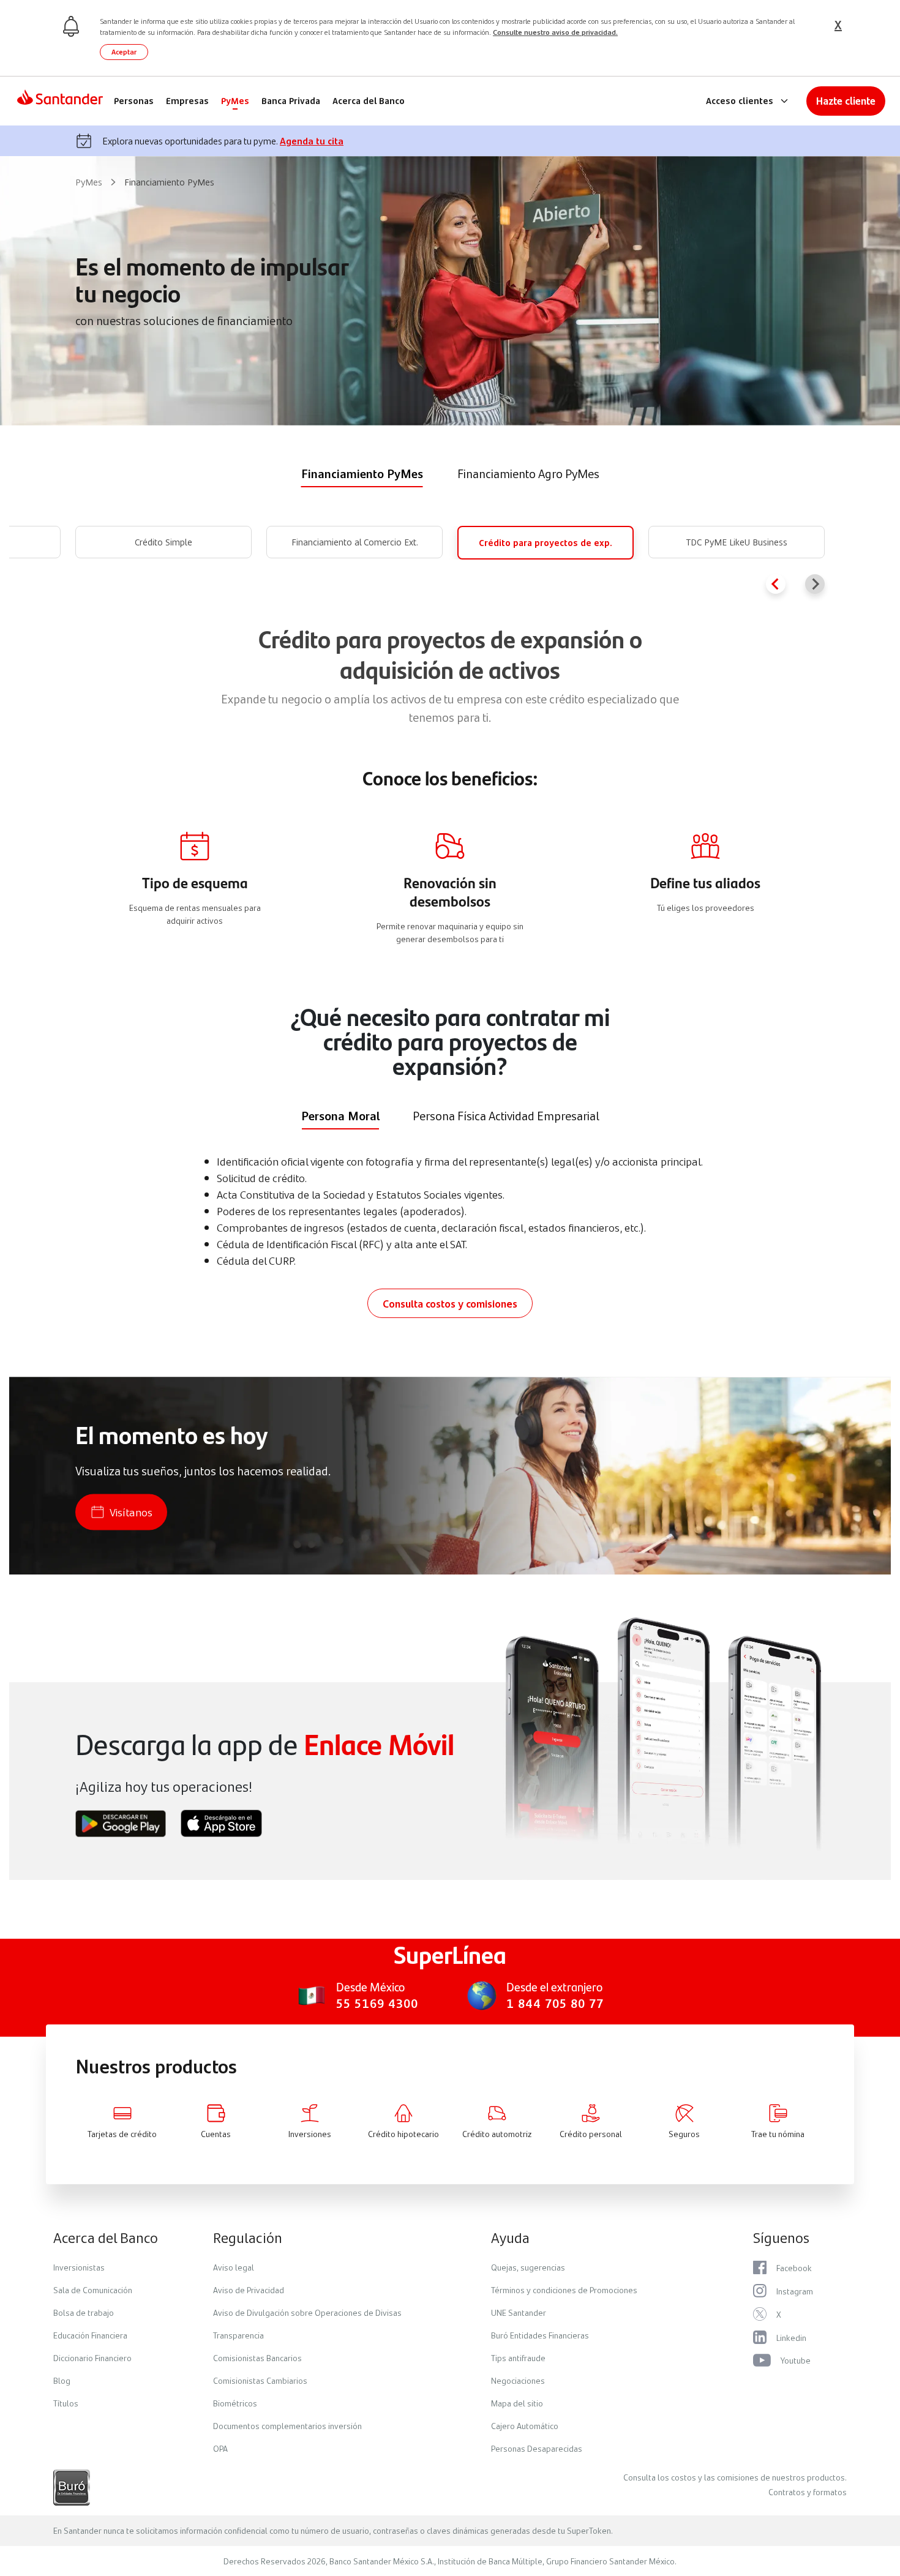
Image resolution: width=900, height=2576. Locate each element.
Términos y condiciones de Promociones (564, 2290)
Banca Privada (291, 101)
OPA (220, 2448)
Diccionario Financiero (92, 2357)
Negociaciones (518, 2380)
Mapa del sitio (517, 2403)
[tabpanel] (450, 560)
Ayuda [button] (510, 2237)
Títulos (66, 2403)
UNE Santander (519, 2312)
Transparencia (238, 2335)
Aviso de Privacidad (249, 2290)
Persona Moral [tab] (340, 1115)
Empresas (187, 101)
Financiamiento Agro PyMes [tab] (528, 473)
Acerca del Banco (369, 101)
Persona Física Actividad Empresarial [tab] (506, 1115)
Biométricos (235, 2403)
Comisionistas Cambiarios (260, 2380)
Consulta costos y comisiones (450, 1303)
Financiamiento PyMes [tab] (362, 473)
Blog (62, 2380)
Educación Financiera (90, 2335)
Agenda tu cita (312, 140)
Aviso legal (234, 2267)
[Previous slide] (776, 584)
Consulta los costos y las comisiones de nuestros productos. (735, 2477)
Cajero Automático (525, 2425)
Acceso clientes (740, 101)
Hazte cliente (846, 101)
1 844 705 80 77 (555, 2003)
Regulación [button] (248, 2237)
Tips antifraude (518, 2357)
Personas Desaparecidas (537, 2448)
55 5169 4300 (377, 2003)
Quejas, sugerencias (528, 2267)
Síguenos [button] (781, 2237)
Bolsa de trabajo (84, 2312)
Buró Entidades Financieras (540, 2335)
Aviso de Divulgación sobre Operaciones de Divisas (307, 2312)
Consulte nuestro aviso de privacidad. (555, 32)
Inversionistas (79, 2267)
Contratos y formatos (808, 2492)
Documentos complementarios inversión (287, 2425)
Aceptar (124, 52)
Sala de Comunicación (93, 2290)
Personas (134, 101)
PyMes (235, 101)
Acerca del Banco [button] (106, 2237)
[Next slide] (815, 584)
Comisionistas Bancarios (257, 2357)
